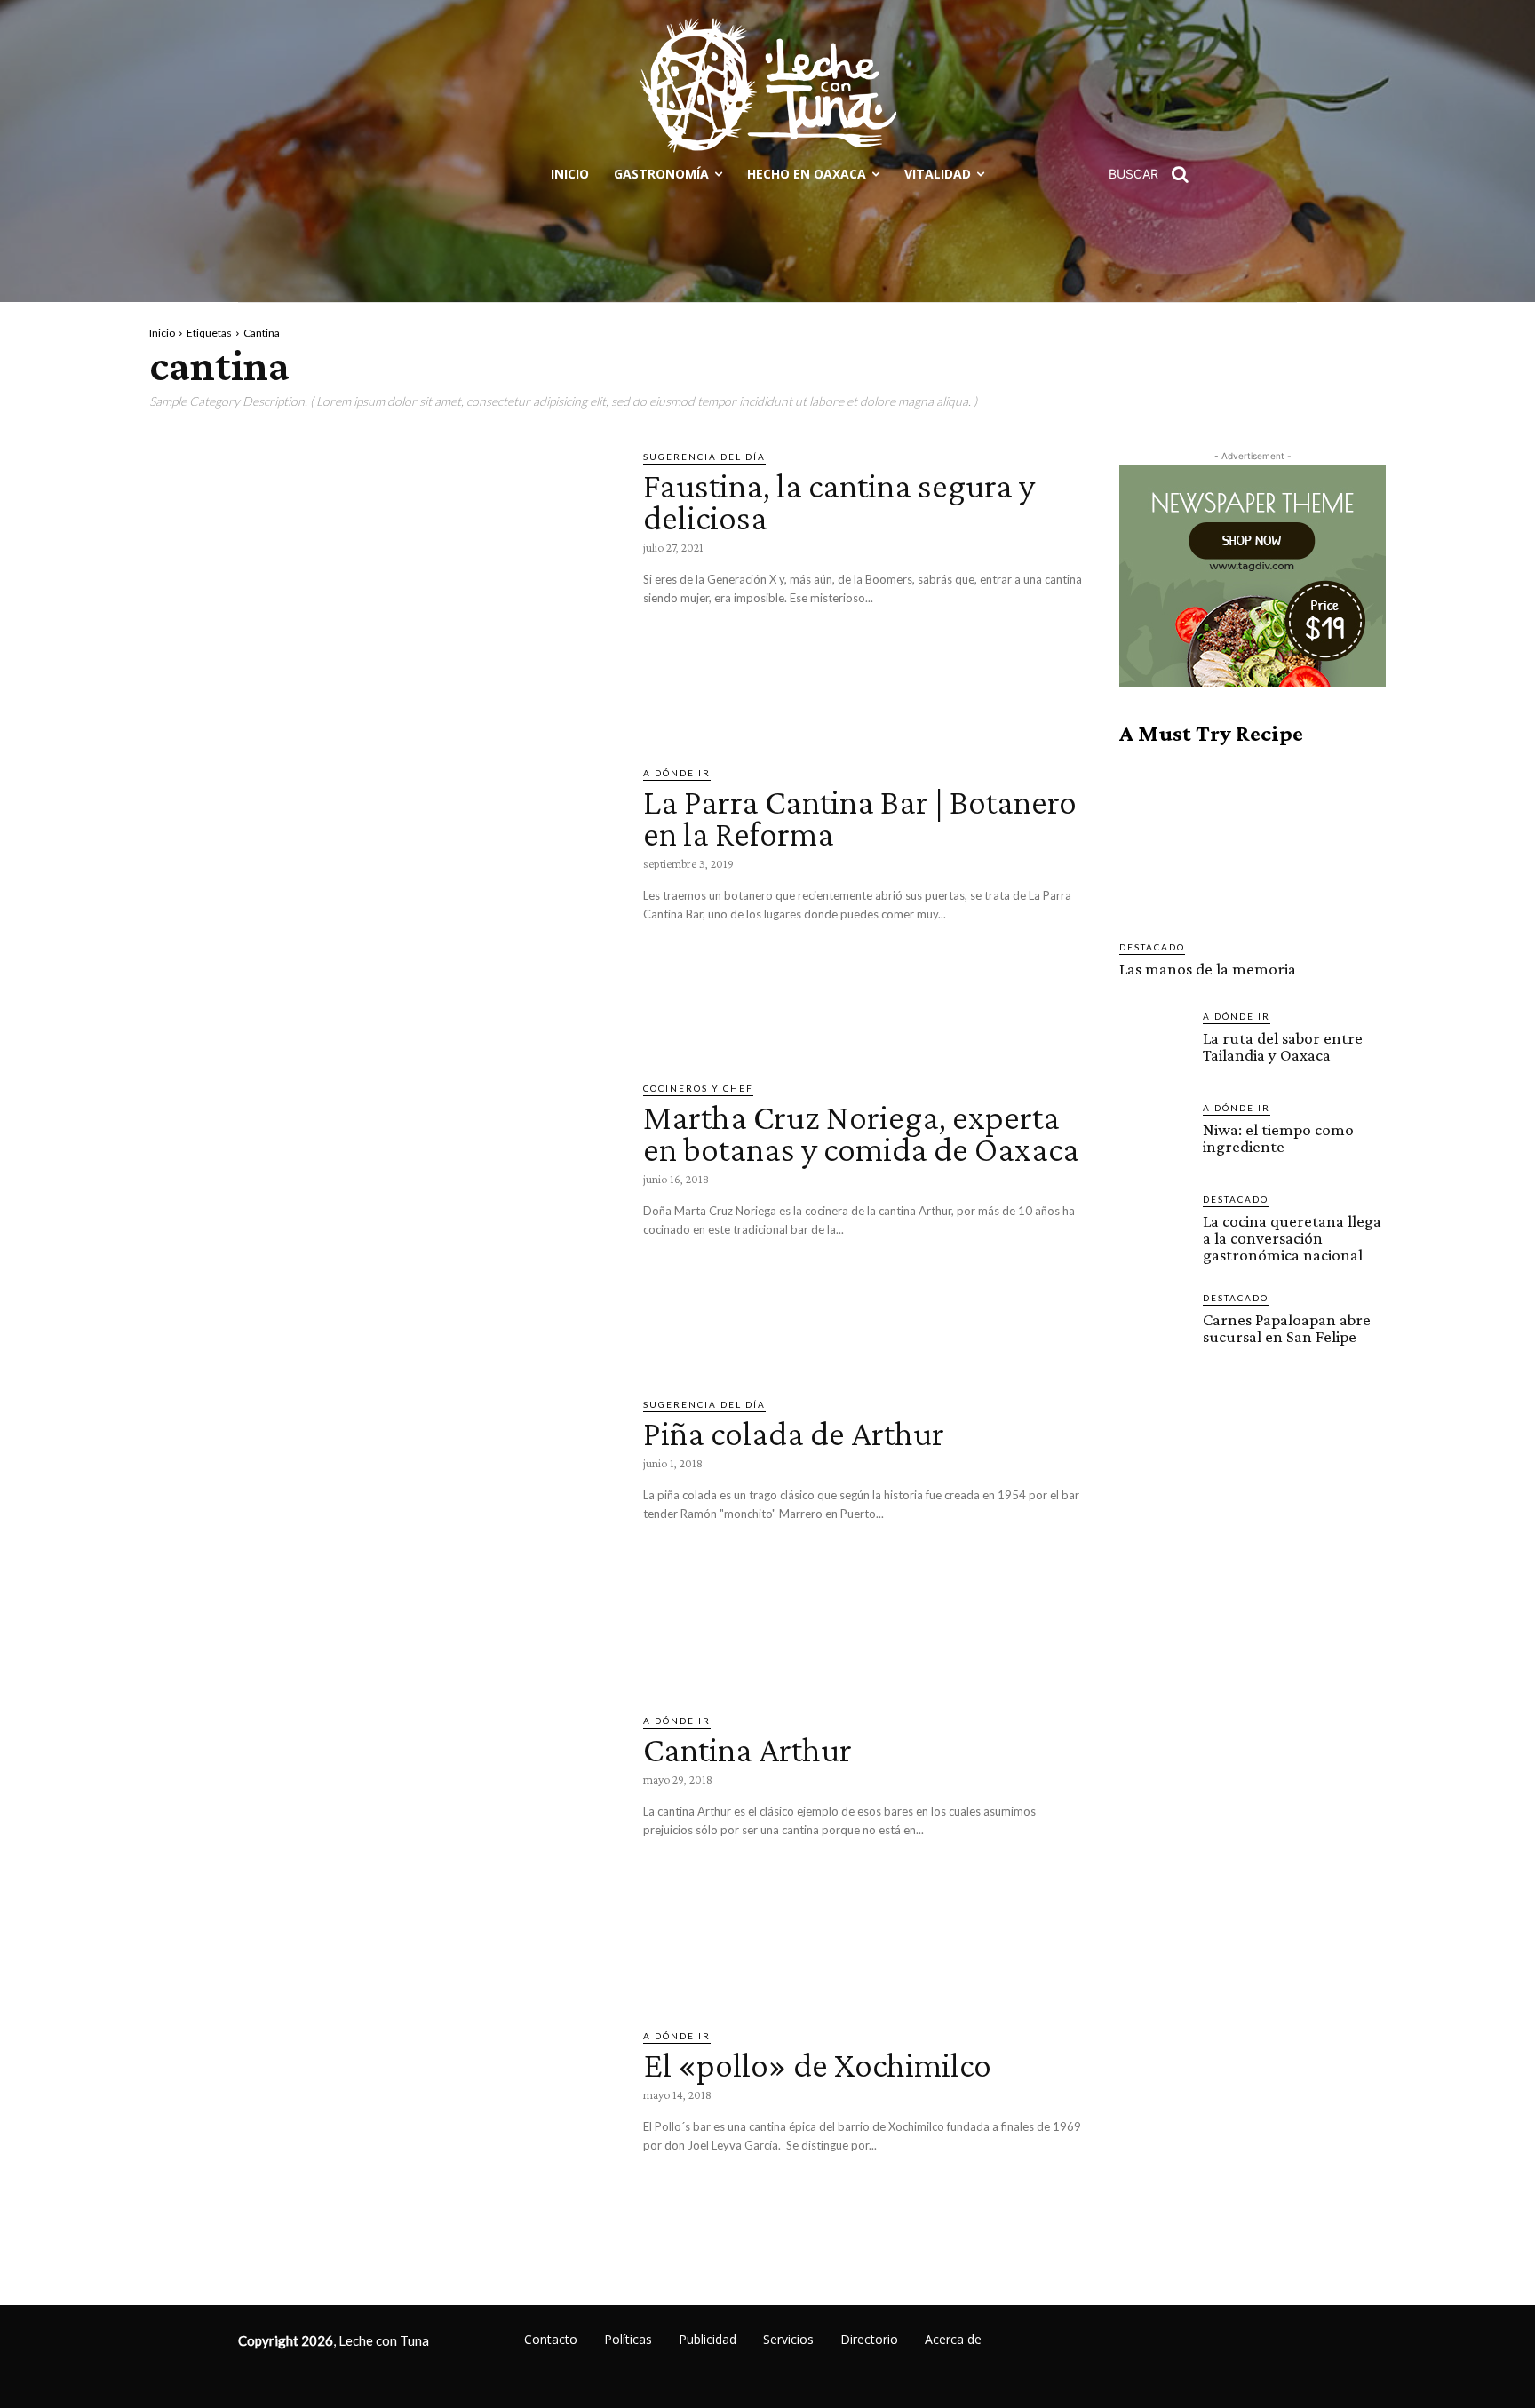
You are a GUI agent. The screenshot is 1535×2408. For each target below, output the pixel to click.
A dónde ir (677, 773)
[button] (1155, 174)
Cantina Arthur (748, 1749)
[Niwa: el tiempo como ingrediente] (1154, 1135)
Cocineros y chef (698, 1088)
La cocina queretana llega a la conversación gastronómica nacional (1292, 1238)
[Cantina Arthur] (383, 1849)
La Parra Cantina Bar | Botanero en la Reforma (860, 818)
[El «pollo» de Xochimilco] (383, 2165)
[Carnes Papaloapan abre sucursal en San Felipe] (1154, 1325)
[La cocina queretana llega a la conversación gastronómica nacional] (1154, 1227)
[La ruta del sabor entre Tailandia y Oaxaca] (1154, 1044)
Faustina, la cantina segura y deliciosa (839, 501)
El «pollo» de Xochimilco (817, 2065)
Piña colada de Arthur (794, 1433)
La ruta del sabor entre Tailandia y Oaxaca (1283, 1046)
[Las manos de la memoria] (1253, 843)
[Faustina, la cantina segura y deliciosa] (383, 585)
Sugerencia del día (704, 457)
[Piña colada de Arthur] (383, 1533)
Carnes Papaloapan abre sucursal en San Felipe (1287, 1328)
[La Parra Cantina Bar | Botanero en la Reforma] (383, 902)
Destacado (1152, 947)
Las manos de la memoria (1208, 969)
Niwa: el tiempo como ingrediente (1278, 1138)
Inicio (162, 333)
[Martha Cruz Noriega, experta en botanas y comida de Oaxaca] (383, 1217)
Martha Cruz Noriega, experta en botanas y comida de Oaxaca (861, 1133)
